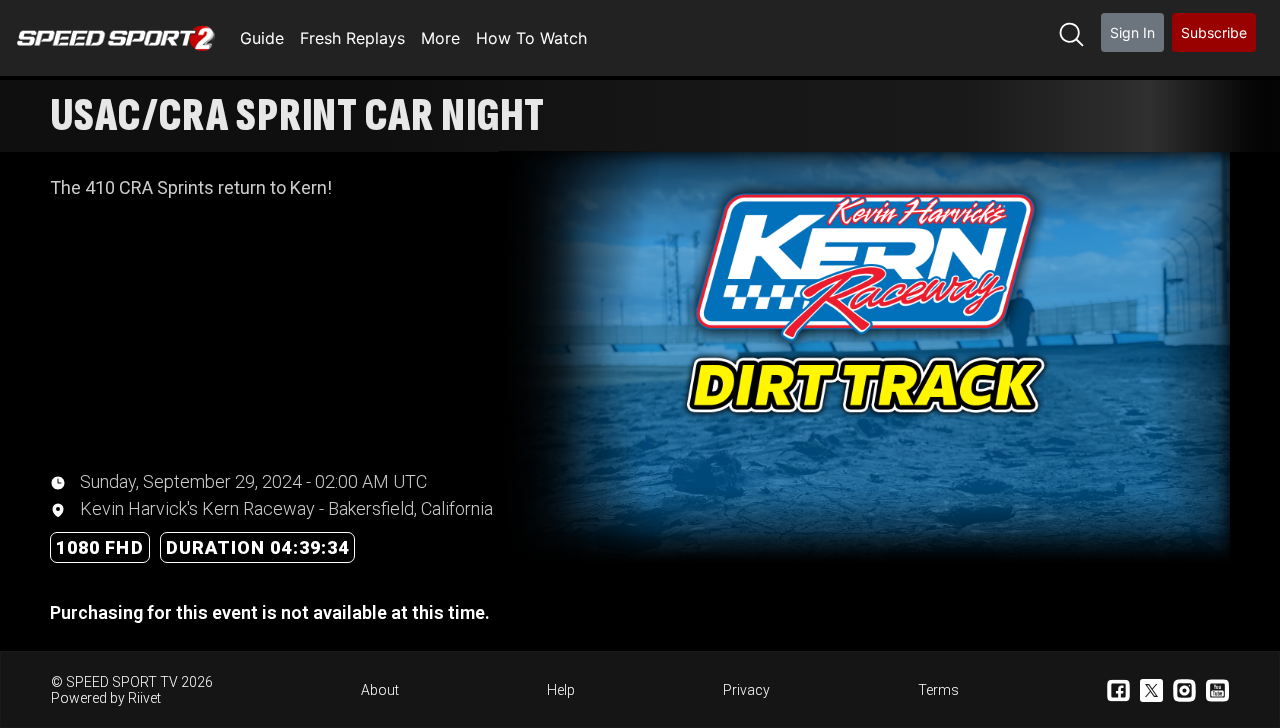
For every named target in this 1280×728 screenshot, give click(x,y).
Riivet (144, 698)
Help (561, 690)
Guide (262, 38)
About (380, 690)
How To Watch (531, 38)
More (440, 38)
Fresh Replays (352, 38)
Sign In (1132, 32)
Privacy (746, 690)
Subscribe (1214, 32)
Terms (938, 690)
